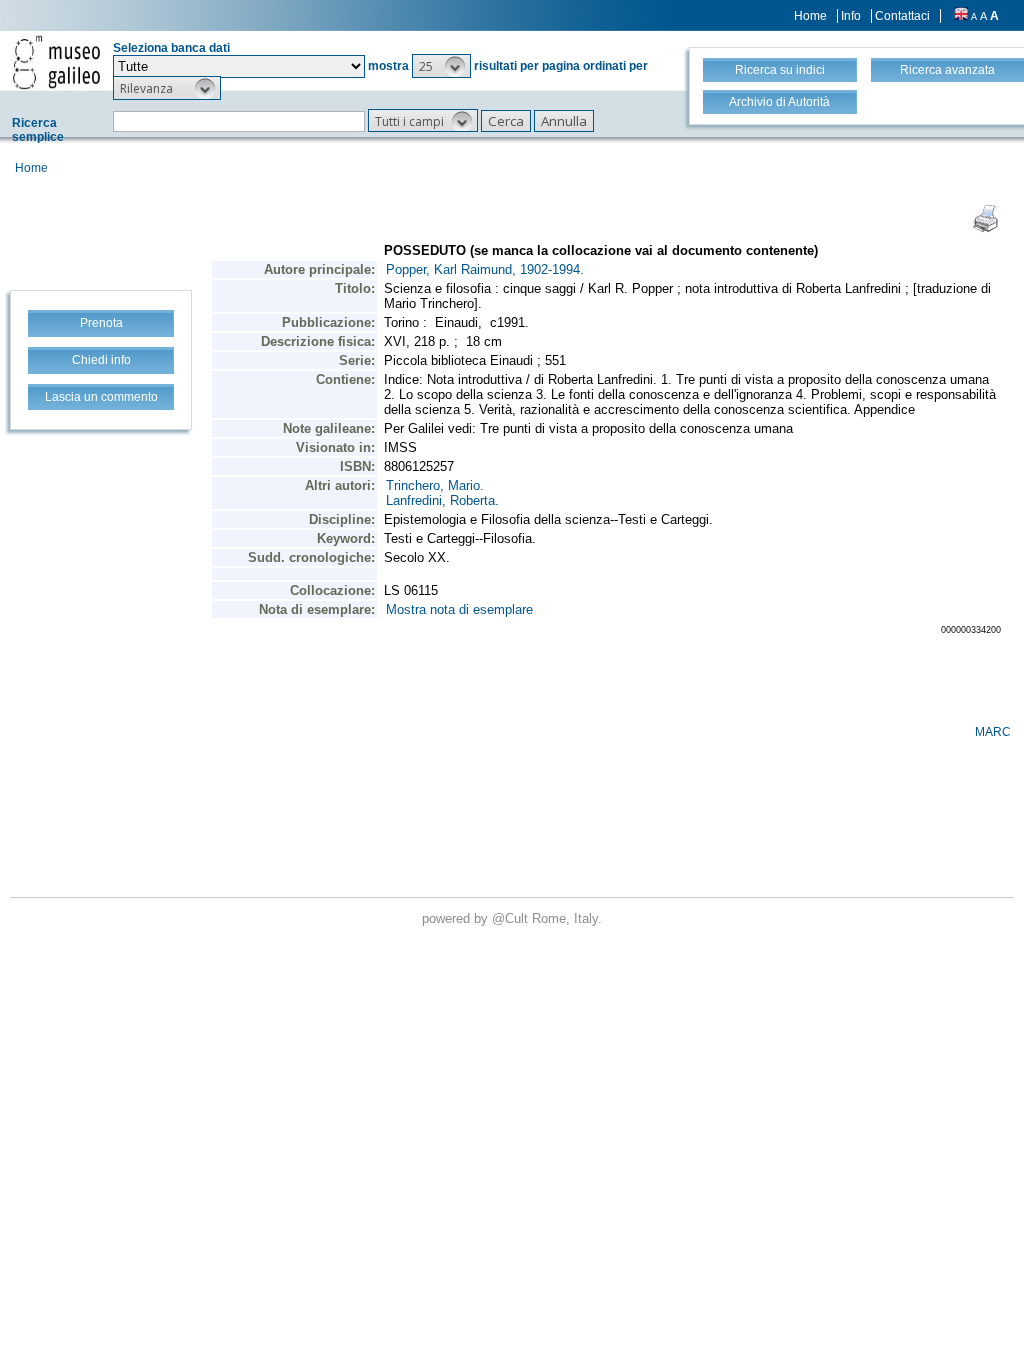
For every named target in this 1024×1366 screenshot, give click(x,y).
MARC (993, 732)
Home (810, 16)
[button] (441, 66)
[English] (961, 16)
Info (851, 16)
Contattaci (902, 16)
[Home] (56, 62)
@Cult (512, 918)
